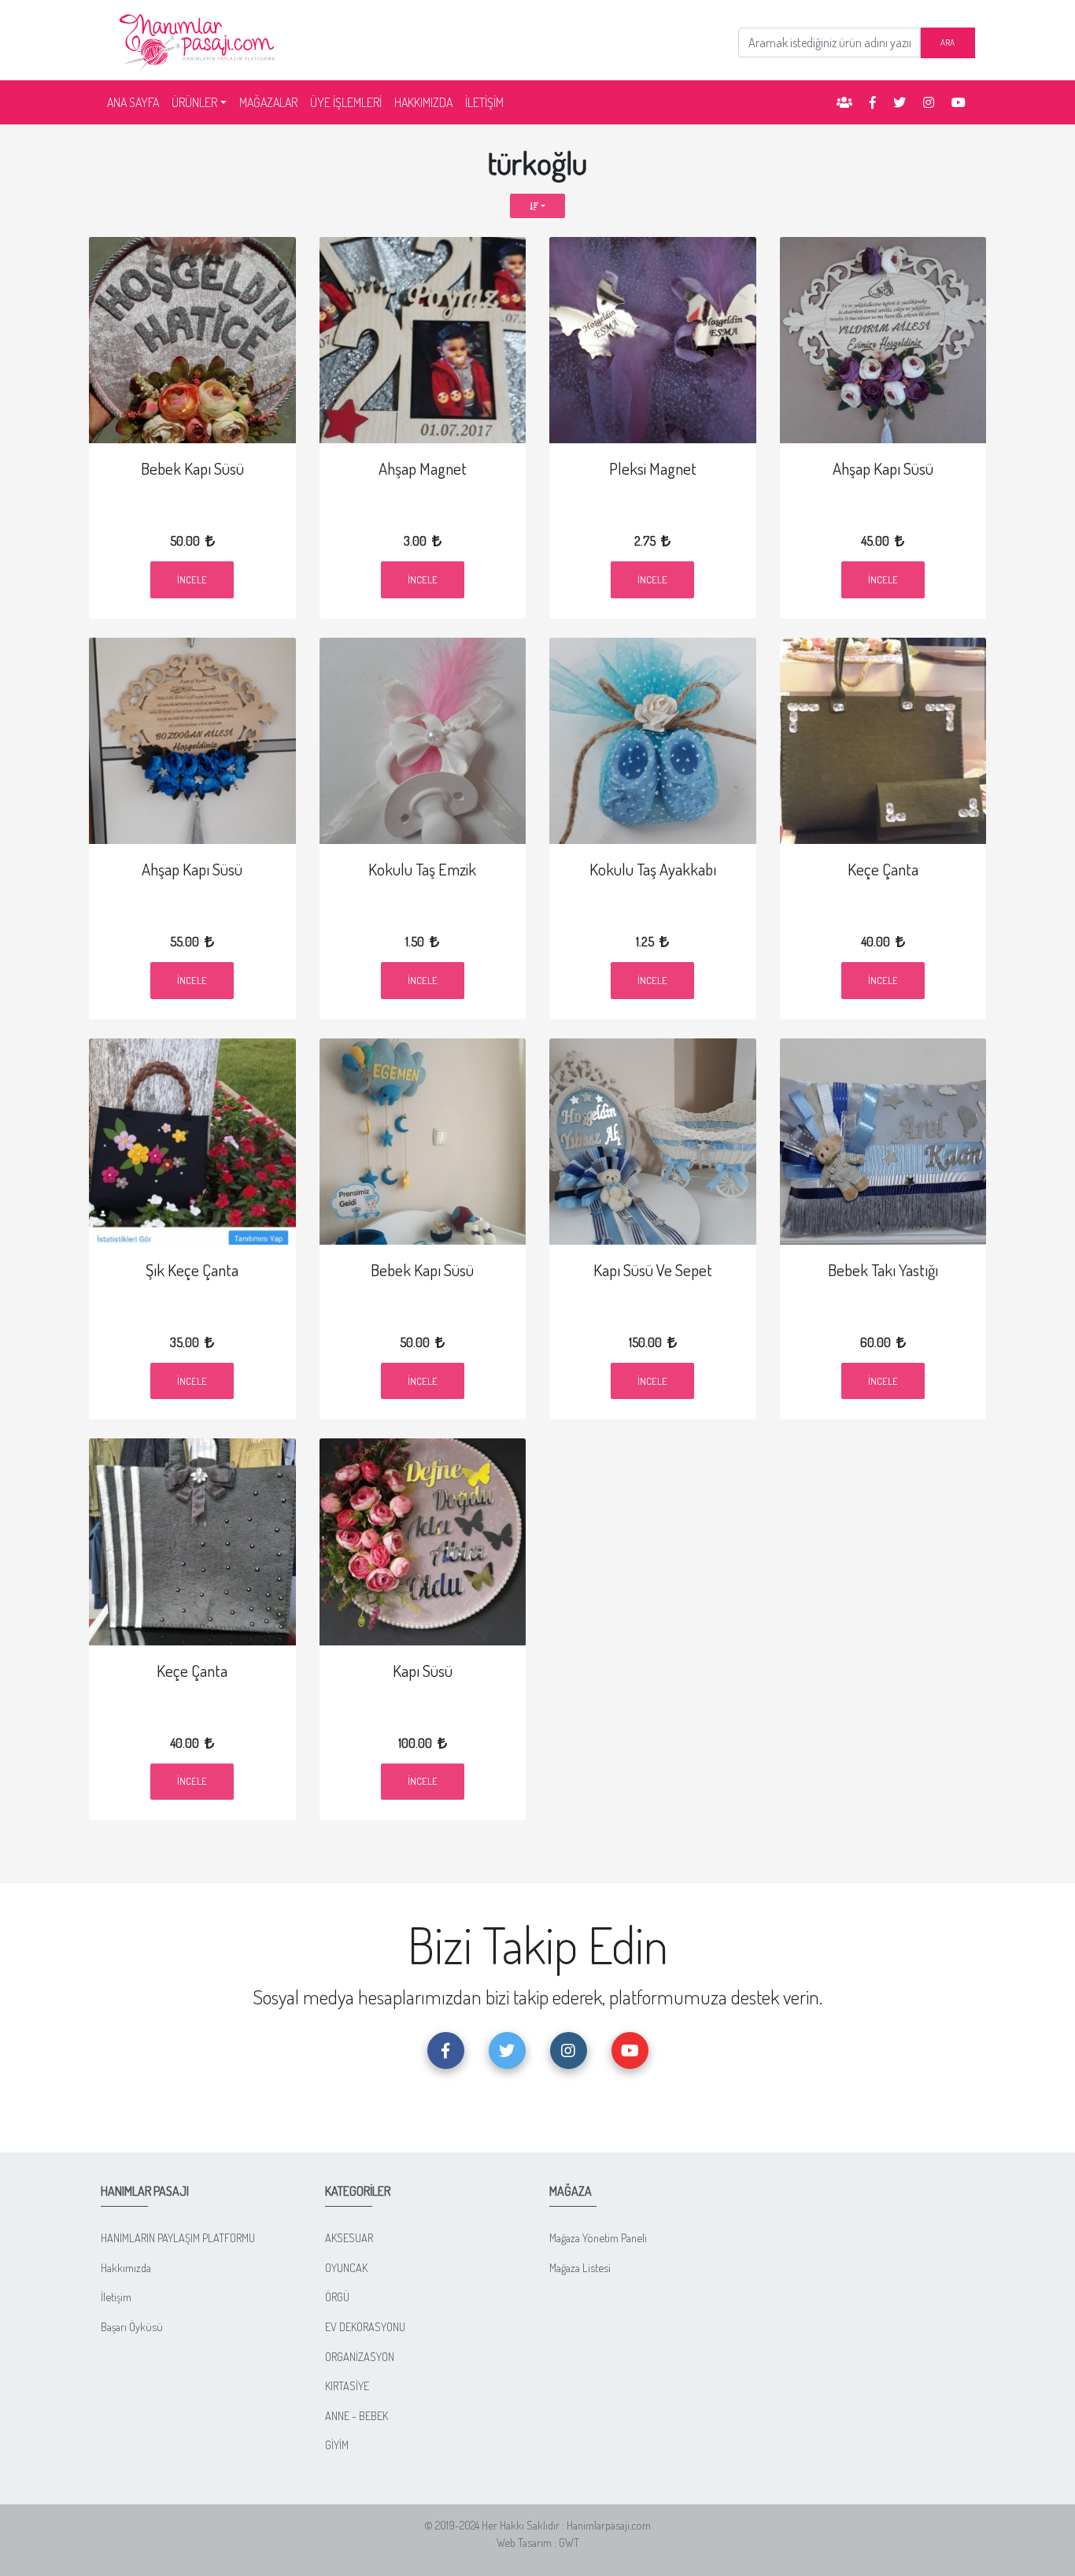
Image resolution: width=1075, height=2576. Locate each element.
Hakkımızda (126, 2267)
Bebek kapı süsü (192, 468)
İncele (192, 579)
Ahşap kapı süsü (883, 468)
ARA (948, 42)
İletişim (116, 2297)
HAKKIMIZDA (423, 102)
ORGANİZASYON (360, 2356)
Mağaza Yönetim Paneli (598, 2237)
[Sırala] (538, 206)
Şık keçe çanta (192, 1270)
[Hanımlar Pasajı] (199, 39)
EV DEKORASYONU (365, 2326)
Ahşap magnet (423, 468)
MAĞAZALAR (268, 102)
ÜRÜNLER (194, 102)
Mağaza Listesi (580, 2267)
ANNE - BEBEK (356, 2415)
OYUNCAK (346, 2267)
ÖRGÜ (337, 2297)
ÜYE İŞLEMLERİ (346, 102)
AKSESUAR (349, 2237)
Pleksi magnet (653, 468)
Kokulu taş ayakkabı (653, 869)
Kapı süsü (423, 1671)
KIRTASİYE (347, 2385)
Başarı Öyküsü (132, 2326)
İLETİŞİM (484, 102)
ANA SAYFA (136, 102)
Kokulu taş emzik (422, 869)
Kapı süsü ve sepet (653, 1270)
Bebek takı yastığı (883, 1270)
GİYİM (337, 2445)
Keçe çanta (883, 869)
